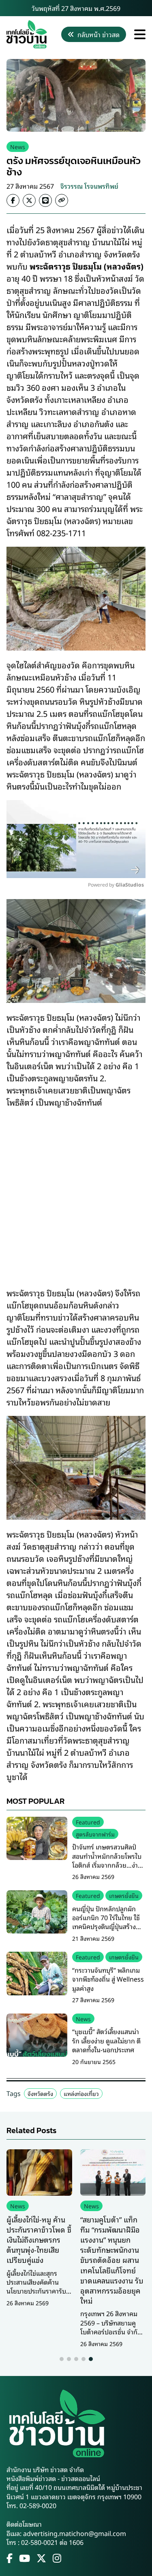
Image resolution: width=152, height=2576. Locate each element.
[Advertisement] (76, 1192)
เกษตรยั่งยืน (124, 1895)
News (18, 146)
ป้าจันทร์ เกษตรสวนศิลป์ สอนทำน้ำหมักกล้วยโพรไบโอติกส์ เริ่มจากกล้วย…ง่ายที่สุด (107, 1860)
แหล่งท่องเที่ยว (81, 2093)
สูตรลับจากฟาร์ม (95, 1834)
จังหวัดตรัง (40, 2093)
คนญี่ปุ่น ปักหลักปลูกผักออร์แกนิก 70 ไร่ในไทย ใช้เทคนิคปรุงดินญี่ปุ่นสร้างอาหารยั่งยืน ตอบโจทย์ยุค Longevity (106, 1927)
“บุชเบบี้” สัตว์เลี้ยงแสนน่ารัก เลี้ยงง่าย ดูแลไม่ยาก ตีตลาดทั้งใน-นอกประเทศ (106, 2040)
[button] (62, 2359)
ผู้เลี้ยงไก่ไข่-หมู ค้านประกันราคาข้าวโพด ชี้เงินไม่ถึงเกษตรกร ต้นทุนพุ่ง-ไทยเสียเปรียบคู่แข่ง (39, 2240)
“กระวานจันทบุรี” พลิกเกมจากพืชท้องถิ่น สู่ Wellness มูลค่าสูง (108, 1979)
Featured (88, 1822)
